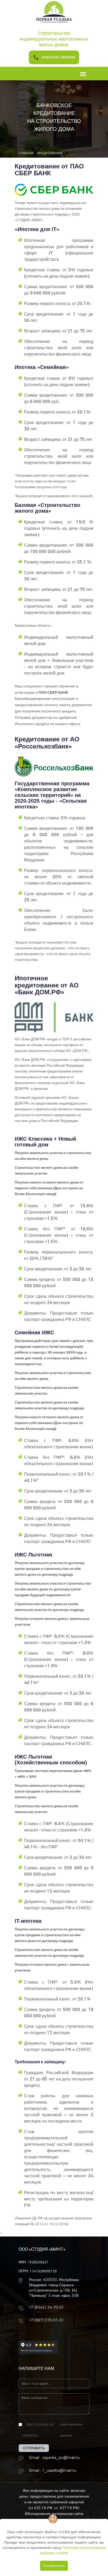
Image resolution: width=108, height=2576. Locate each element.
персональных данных (72, 2430)
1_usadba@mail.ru (59, 2471)
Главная (26, 153)
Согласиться (54, 2566)
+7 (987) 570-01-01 (47, 2320)
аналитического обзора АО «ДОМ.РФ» (58, 1051)
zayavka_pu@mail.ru (61, 2458)
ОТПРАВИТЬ (34, 2448)
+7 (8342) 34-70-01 (47, 2307)
